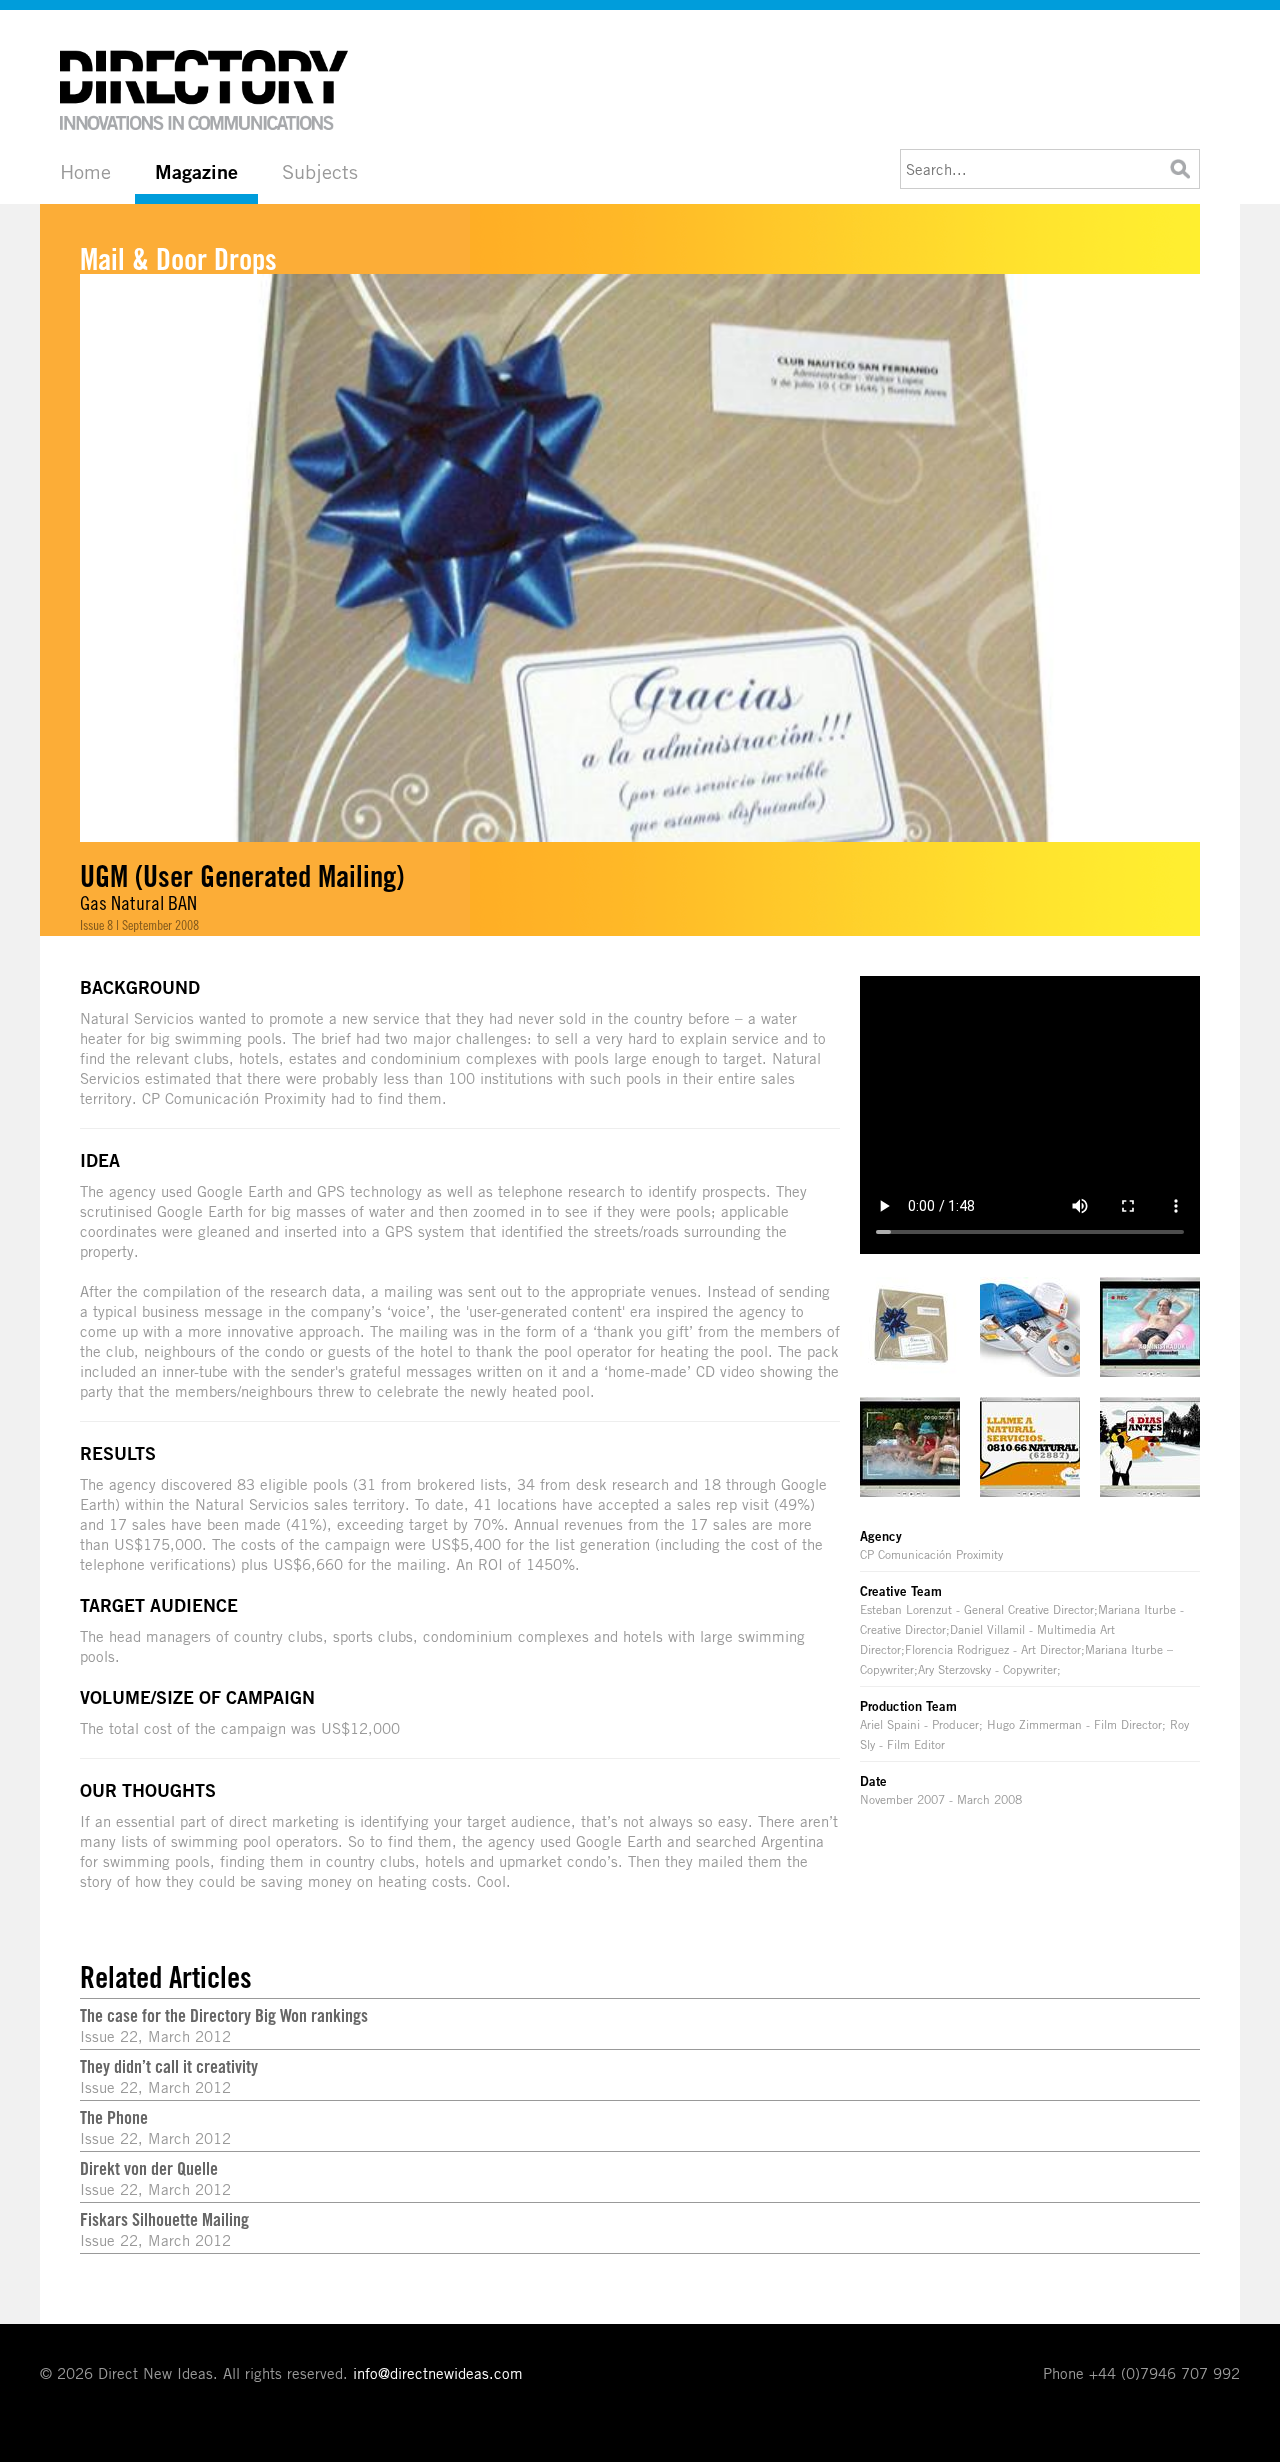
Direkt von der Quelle (149, 2168)
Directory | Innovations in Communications (205, 90)
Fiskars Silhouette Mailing (164, 2219)
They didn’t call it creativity (169, 2066)
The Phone (114, 2117)
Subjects (320, 171)
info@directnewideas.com (438, 2373)
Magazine (196, 172)
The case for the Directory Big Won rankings (224, 2015)
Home (85, 171)
